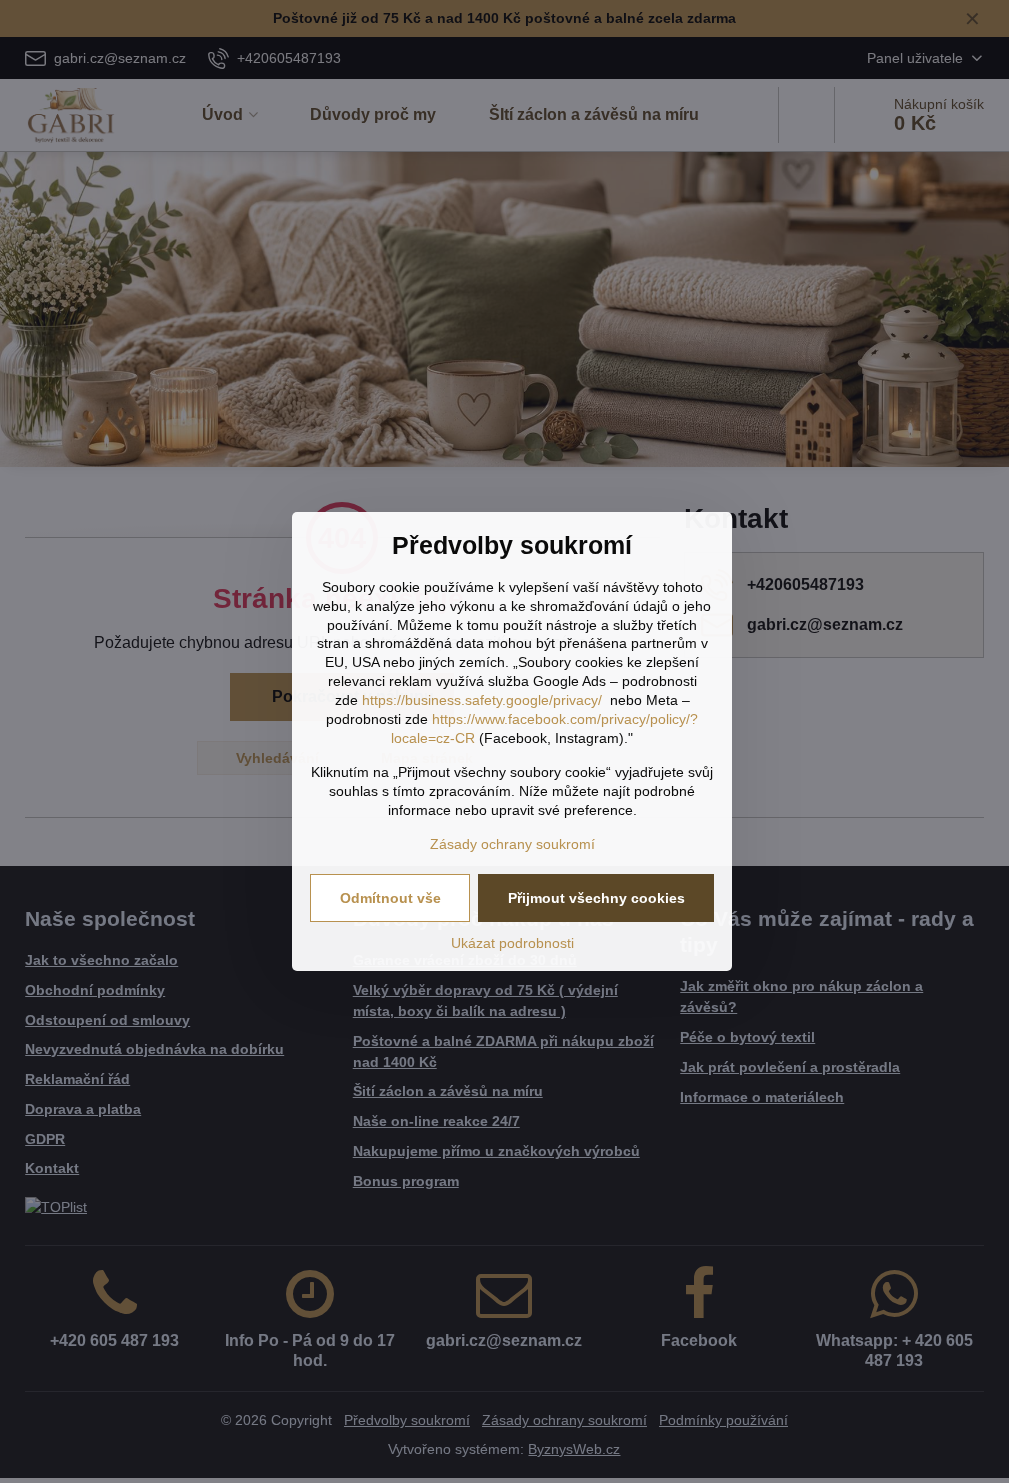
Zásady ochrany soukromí (512, 844)
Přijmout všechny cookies (596, 898)
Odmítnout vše (390, 898)
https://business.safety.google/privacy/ (482, 700)
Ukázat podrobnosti (512, 943)
